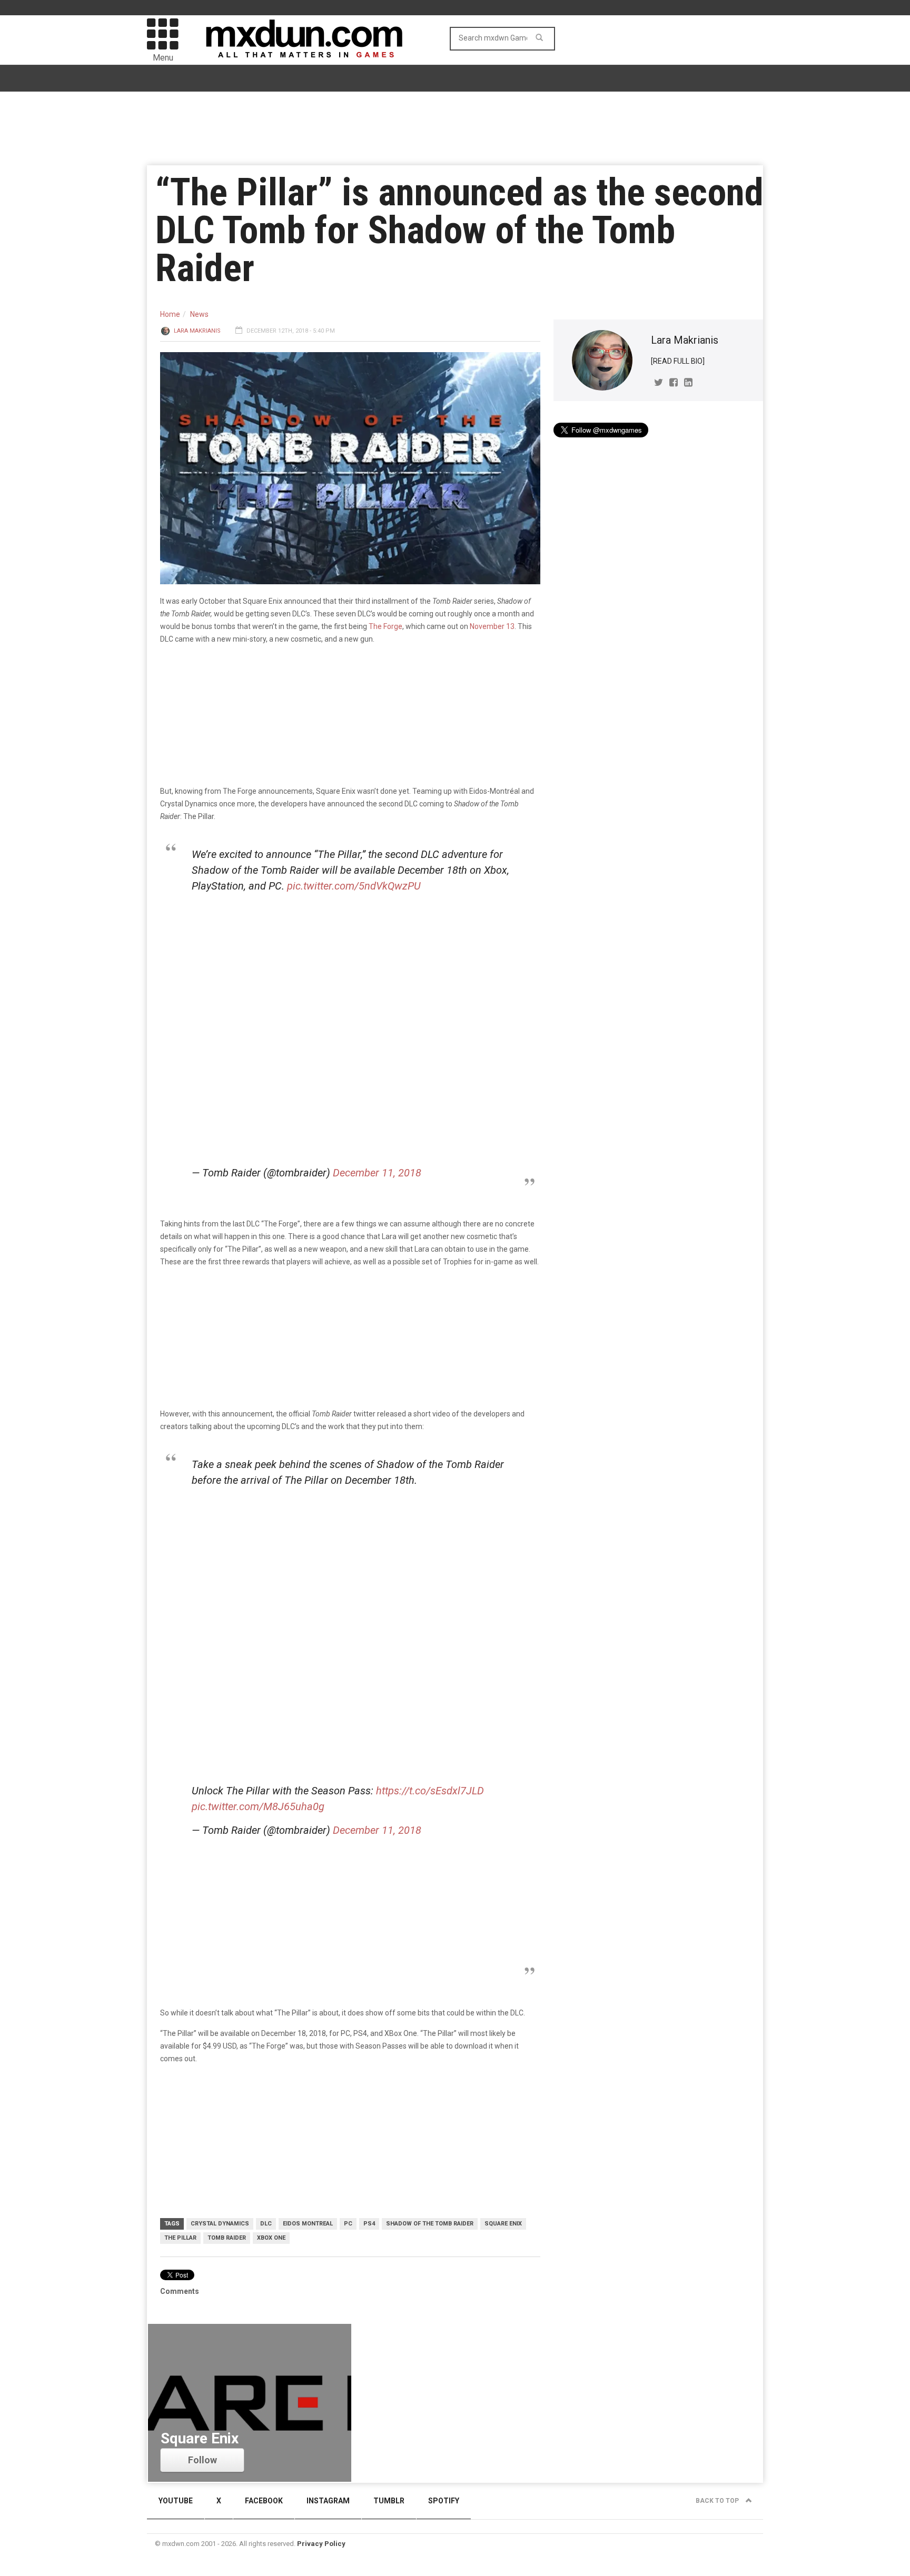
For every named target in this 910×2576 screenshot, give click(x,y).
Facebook (264, 2501)
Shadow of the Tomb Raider (430, 2224)
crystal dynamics (220, 2224)
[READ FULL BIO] (678, 361)
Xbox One (271, 2238)
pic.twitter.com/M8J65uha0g (258, 1806)
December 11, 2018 (377, 1173)
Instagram (328, 2501)
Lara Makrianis (197, 331)
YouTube (176, 2501)
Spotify (444, 2501)
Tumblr (389, 2501)
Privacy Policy (321, 2544)
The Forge (385, 626)
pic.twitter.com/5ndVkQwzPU (354, 886)
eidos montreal (308, 2224)
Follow (202, 2460)
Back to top (718, 2501)
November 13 (492, 626)
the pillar (180, 2238)
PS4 (369, 2224)
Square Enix (503, 2224)
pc (348, 2224)
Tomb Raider (227, 2238)
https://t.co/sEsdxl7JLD (430, 1791)
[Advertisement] (353, 1577)
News (199, 314)
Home (170, 314)
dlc (266, 2224)
